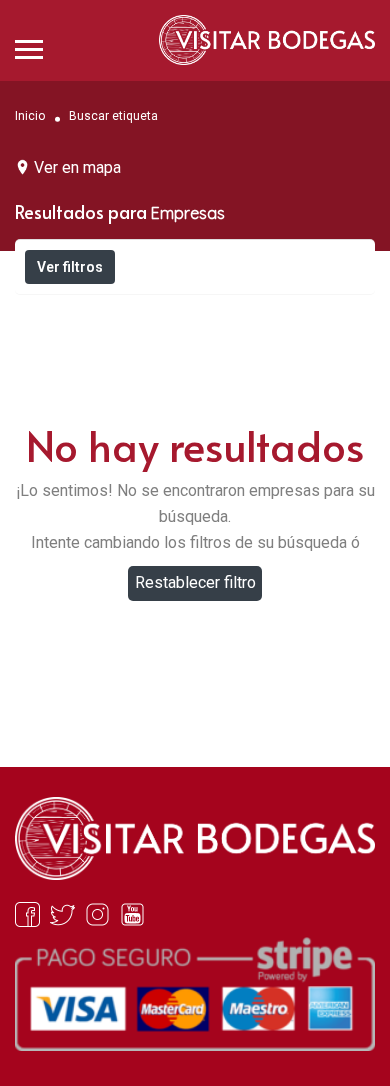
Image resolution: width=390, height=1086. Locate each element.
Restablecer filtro (195, 582)
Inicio (30, 115)
